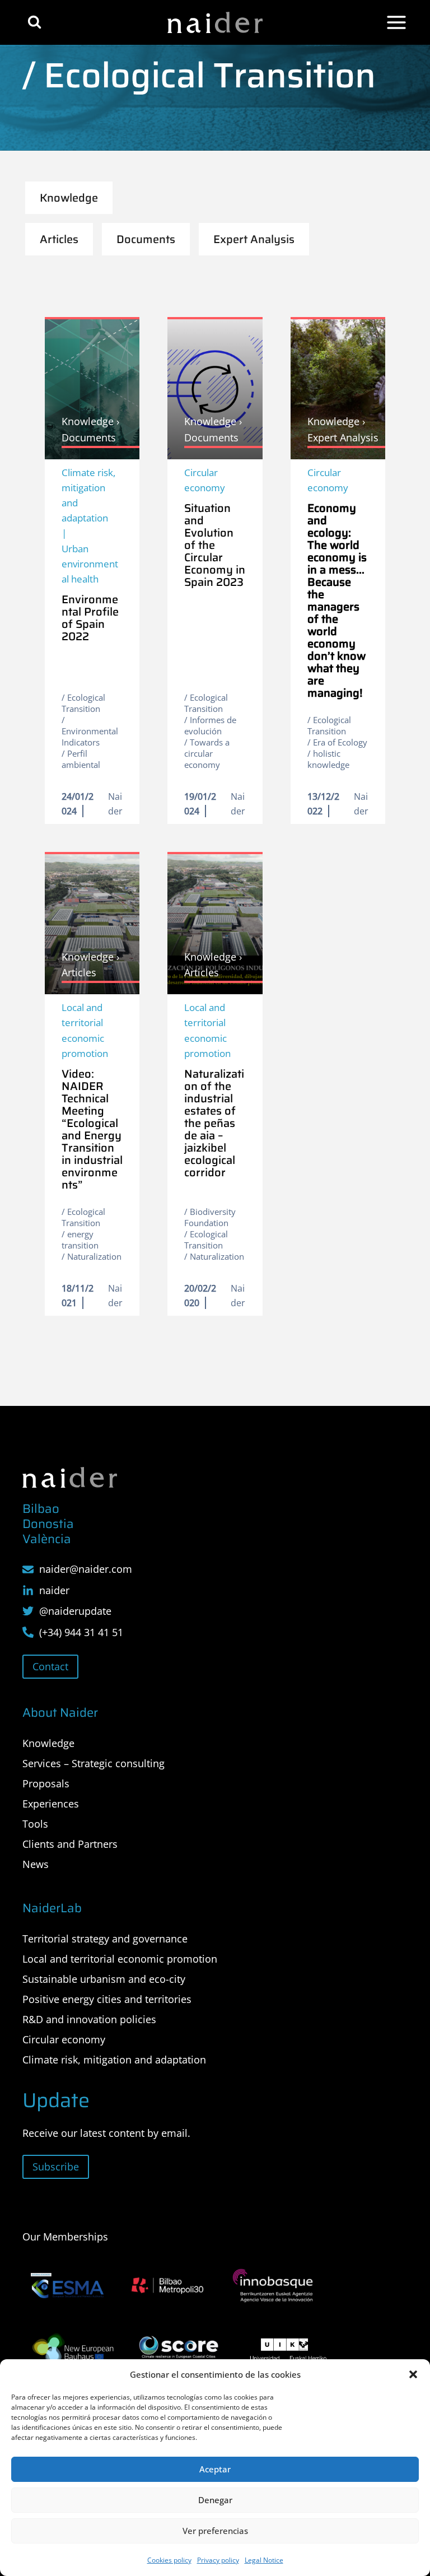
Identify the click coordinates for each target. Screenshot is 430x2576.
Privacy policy (218, 2560)
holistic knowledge (328, 759)
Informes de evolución (210, 725)
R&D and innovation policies (89, 2019)
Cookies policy (169, 2560)
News (36, 1864)
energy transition (80, 1240)
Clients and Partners (70, 1844)
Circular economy (205, 480)
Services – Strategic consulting (94, 1763)
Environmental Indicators (90, 737)
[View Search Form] (34, 22)
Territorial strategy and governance (105, 1939)
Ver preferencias (215, 2531)
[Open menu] (396, 22)
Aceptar (215, 2469)
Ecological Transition (83, 703)
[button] (413, 2374)
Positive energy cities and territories (107, 1999)
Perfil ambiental (81, 759)
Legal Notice (264, 2560)
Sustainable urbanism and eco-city (104, 1979)
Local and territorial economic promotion (85, 1030)
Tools (35, 1824)
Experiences (51, 1804)
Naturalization (94, 1256)
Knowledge (48, 1743)
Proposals (46, 1783)
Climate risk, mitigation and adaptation (88, 495)
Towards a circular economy (207, 753)
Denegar (215, 2500)
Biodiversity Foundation (210, 1217)
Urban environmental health (90, 564)
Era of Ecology (340, 742)
